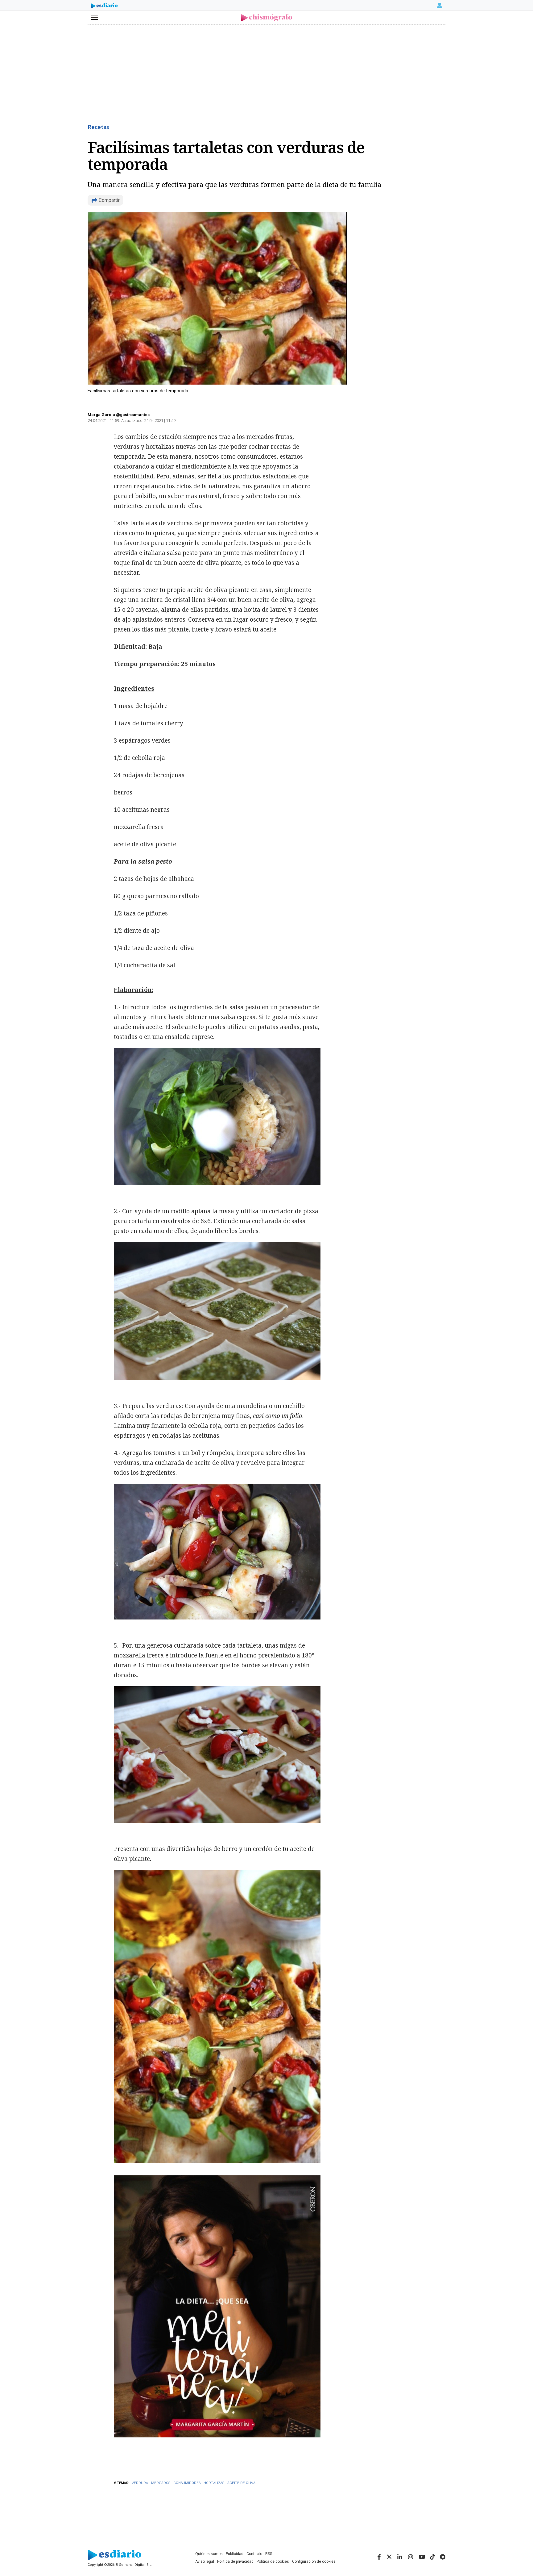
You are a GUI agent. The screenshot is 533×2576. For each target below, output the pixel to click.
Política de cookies (273, 2561)
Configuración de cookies (314, 2561)
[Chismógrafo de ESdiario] (267, 18)
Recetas (98, 127)
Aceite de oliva (241, 2483)
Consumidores (187, 2483)
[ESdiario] (104, 6)
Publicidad (235, 2554)
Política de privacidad (235, 2561)
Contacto (254, 2554)
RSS (269, 2554)
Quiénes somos (209, 2554)
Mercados (161, 2483)
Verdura (140, 2483)
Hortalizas (214, 2483)
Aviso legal (205, 2561)
